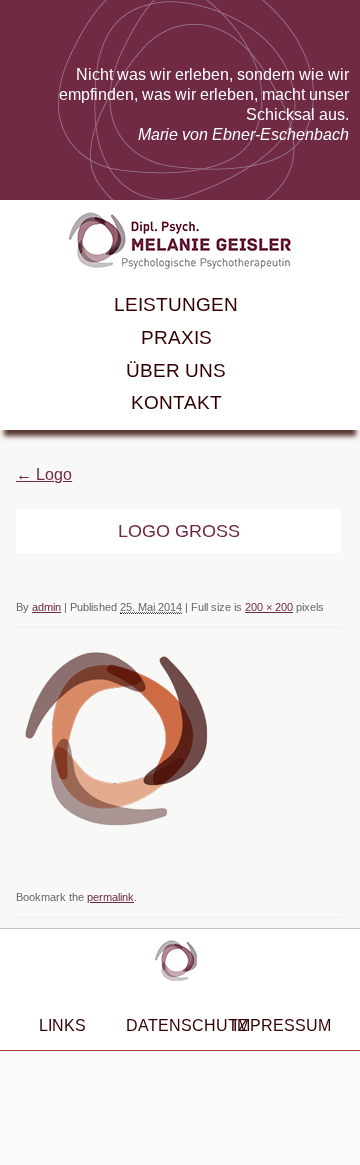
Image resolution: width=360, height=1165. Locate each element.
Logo (44, 474)
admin (46, 607)
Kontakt (176, 402)
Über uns (176, 370)
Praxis (176, 337)
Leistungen (176, 304)
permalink (110, 897)
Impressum (276, 1025)
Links (62, 1025)
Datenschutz (169, 1025)
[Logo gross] (116, 832)
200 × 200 (269, 607)
